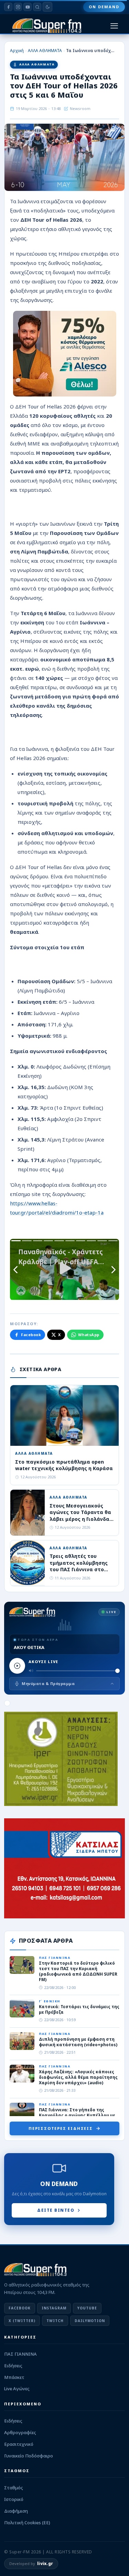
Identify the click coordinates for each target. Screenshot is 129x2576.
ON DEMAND (104, 7)
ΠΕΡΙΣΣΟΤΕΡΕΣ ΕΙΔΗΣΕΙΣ (61, 2128)
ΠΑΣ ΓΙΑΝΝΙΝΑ (20, 2354)
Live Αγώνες (17, 2389)
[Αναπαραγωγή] (17, 1666)
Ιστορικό (14, 2499)
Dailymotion (90, 2321)
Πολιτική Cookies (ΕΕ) (27, 2523)
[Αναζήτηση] (37, 7)
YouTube (87, 2308)
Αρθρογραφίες (20, 2432)
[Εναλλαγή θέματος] (47, 7)
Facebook (31, 1335)
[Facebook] (8, 7)
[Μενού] (114, 26)
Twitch (55, 2321)
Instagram (54, 2308)
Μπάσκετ (14, 2377)
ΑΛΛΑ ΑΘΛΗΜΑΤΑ (45, 51)
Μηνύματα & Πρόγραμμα (48, 1683)
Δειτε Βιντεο (56, 2210)
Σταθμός (14, 2488)
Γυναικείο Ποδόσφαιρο (29, 2456)
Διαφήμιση (16, 2511)
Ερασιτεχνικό (19, 2444)
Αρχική (17, 51)
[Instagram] (18, 7)
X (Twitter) (22, 2321)
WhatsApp (89, 1335)
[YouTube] (28, 7)
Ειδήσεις (13, 2366)
